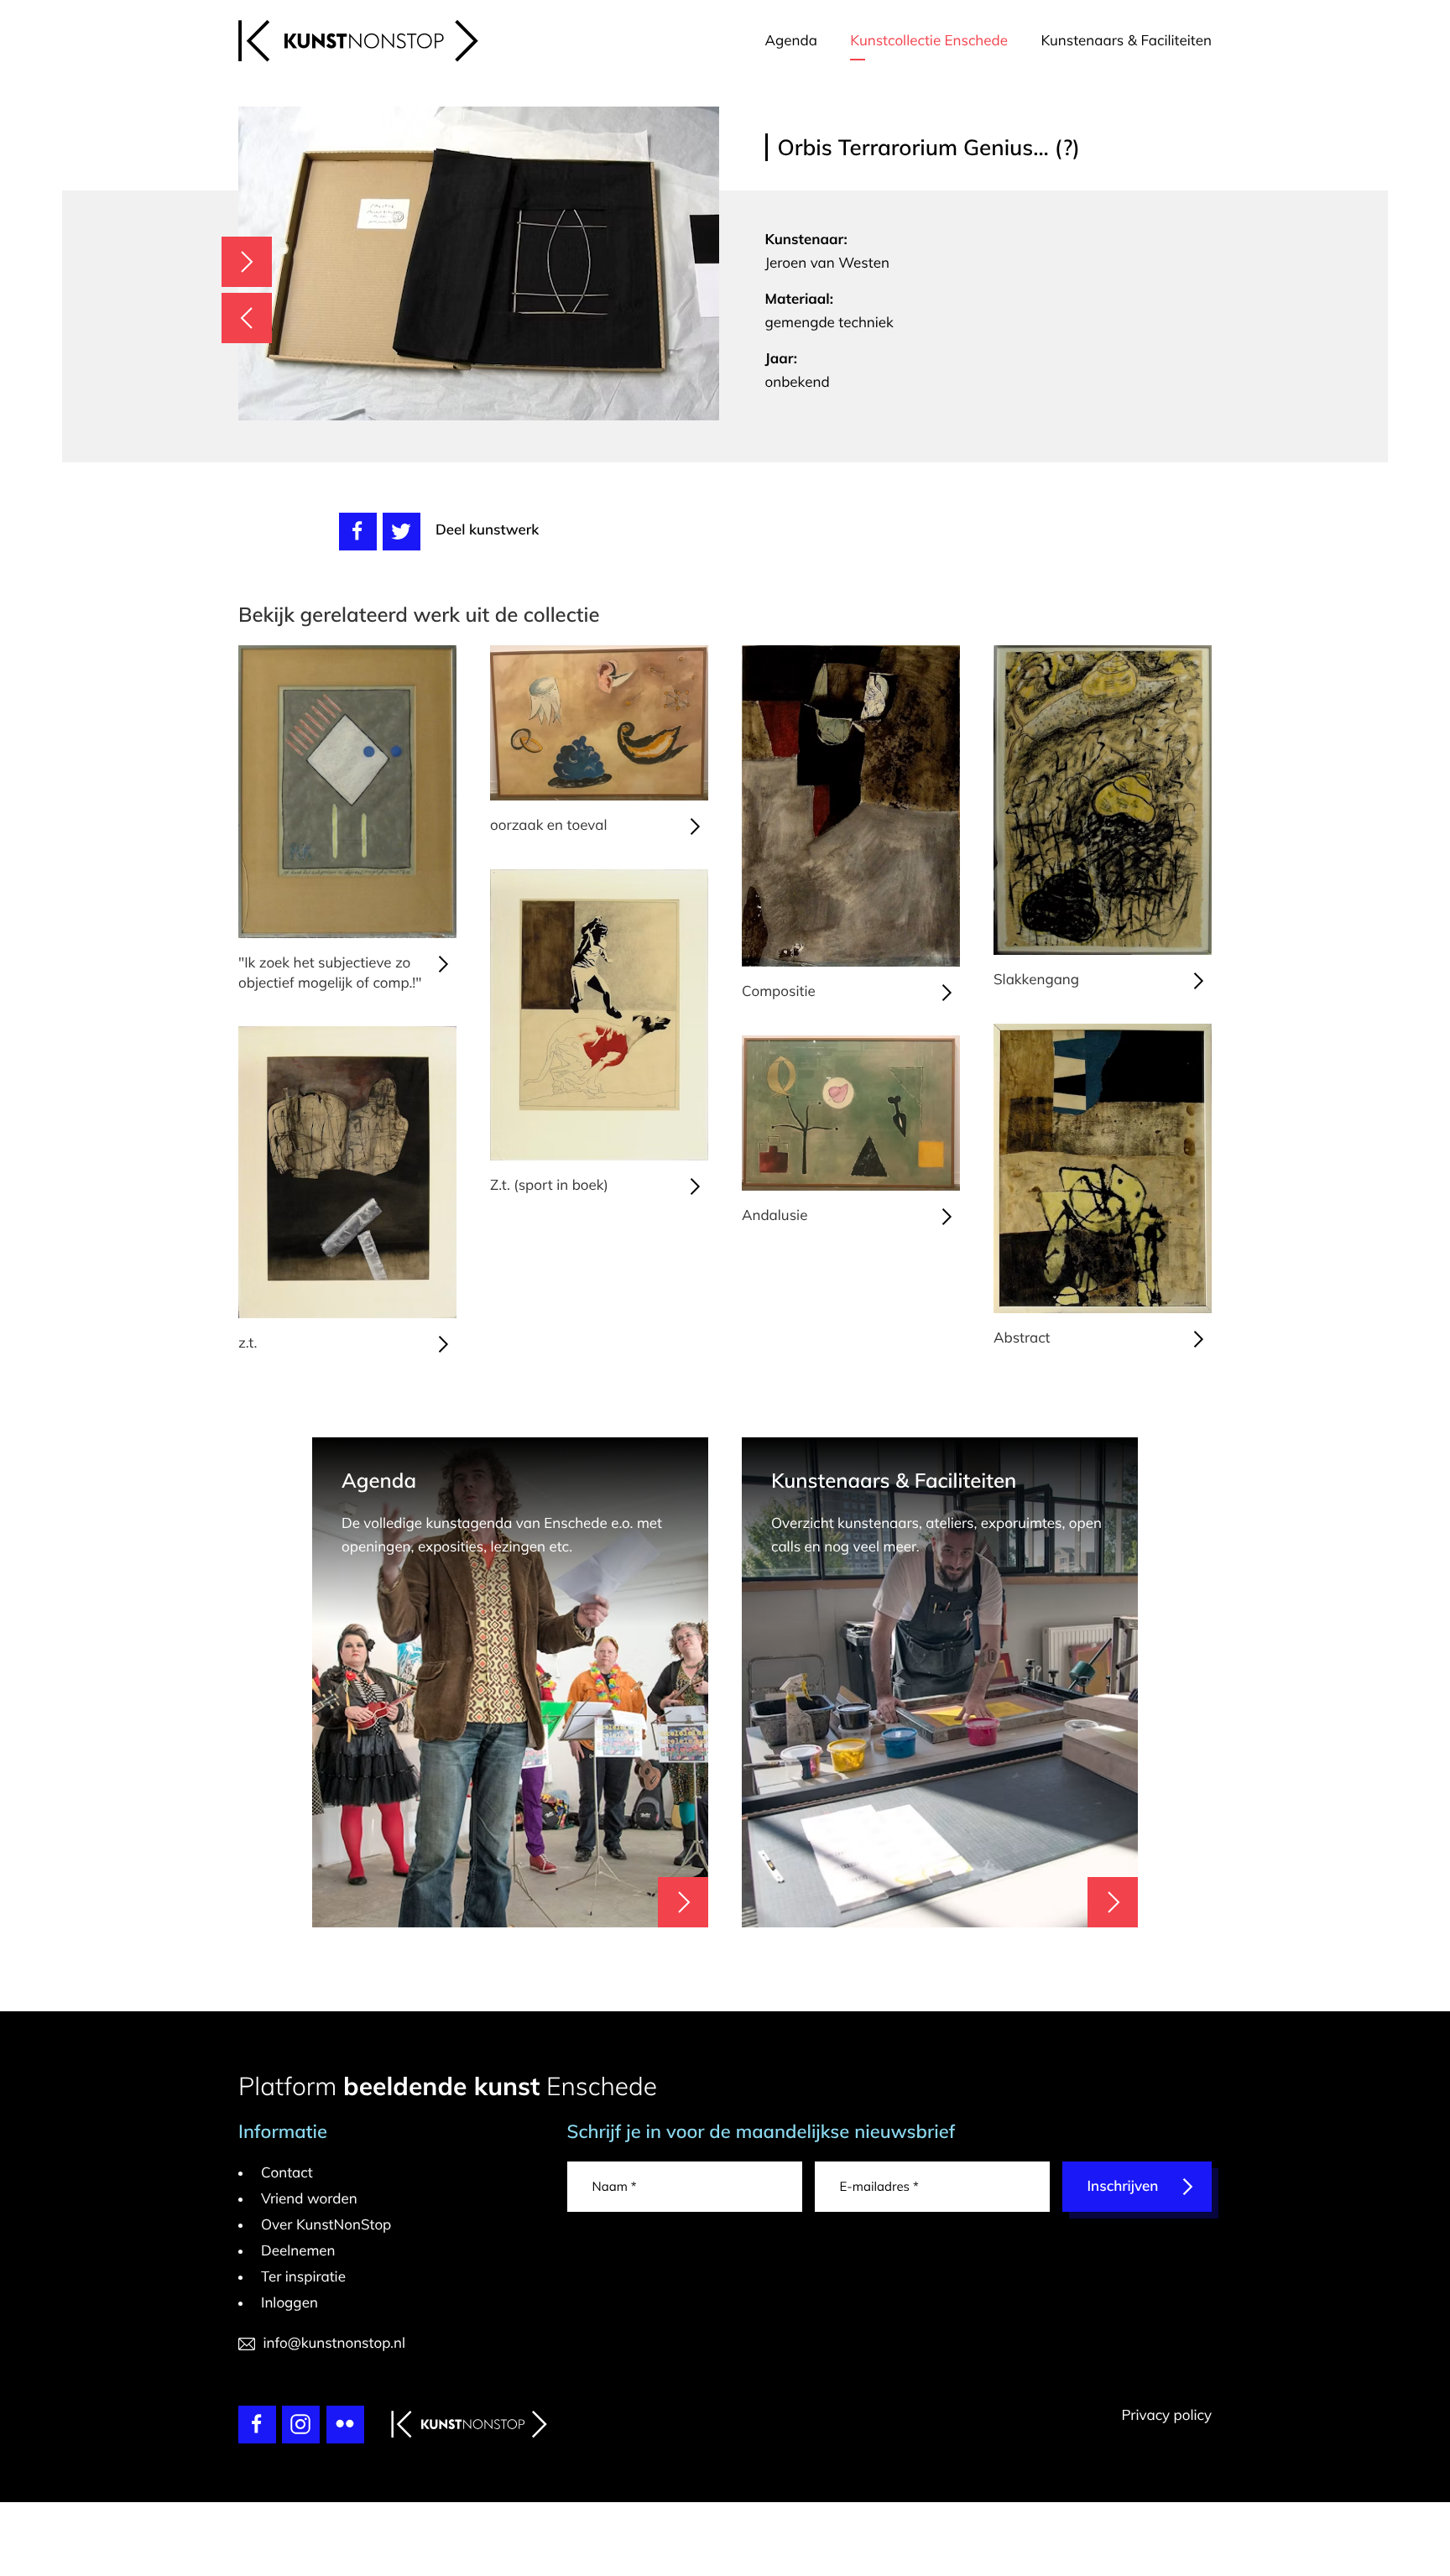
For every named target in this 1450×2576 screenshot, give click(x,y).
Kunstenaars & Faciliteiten (1126, 41)
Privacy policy (1166, 2415)
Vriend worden (309, 2199)
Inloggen (289, 2303)
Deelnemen (298, 2251)
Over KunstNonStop (326, 2225)
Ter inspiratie (303, 2277)
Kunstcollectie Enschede (929, 41)
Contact (287, 2173)
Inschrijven (1123, 2186)
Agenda (791, 41)
